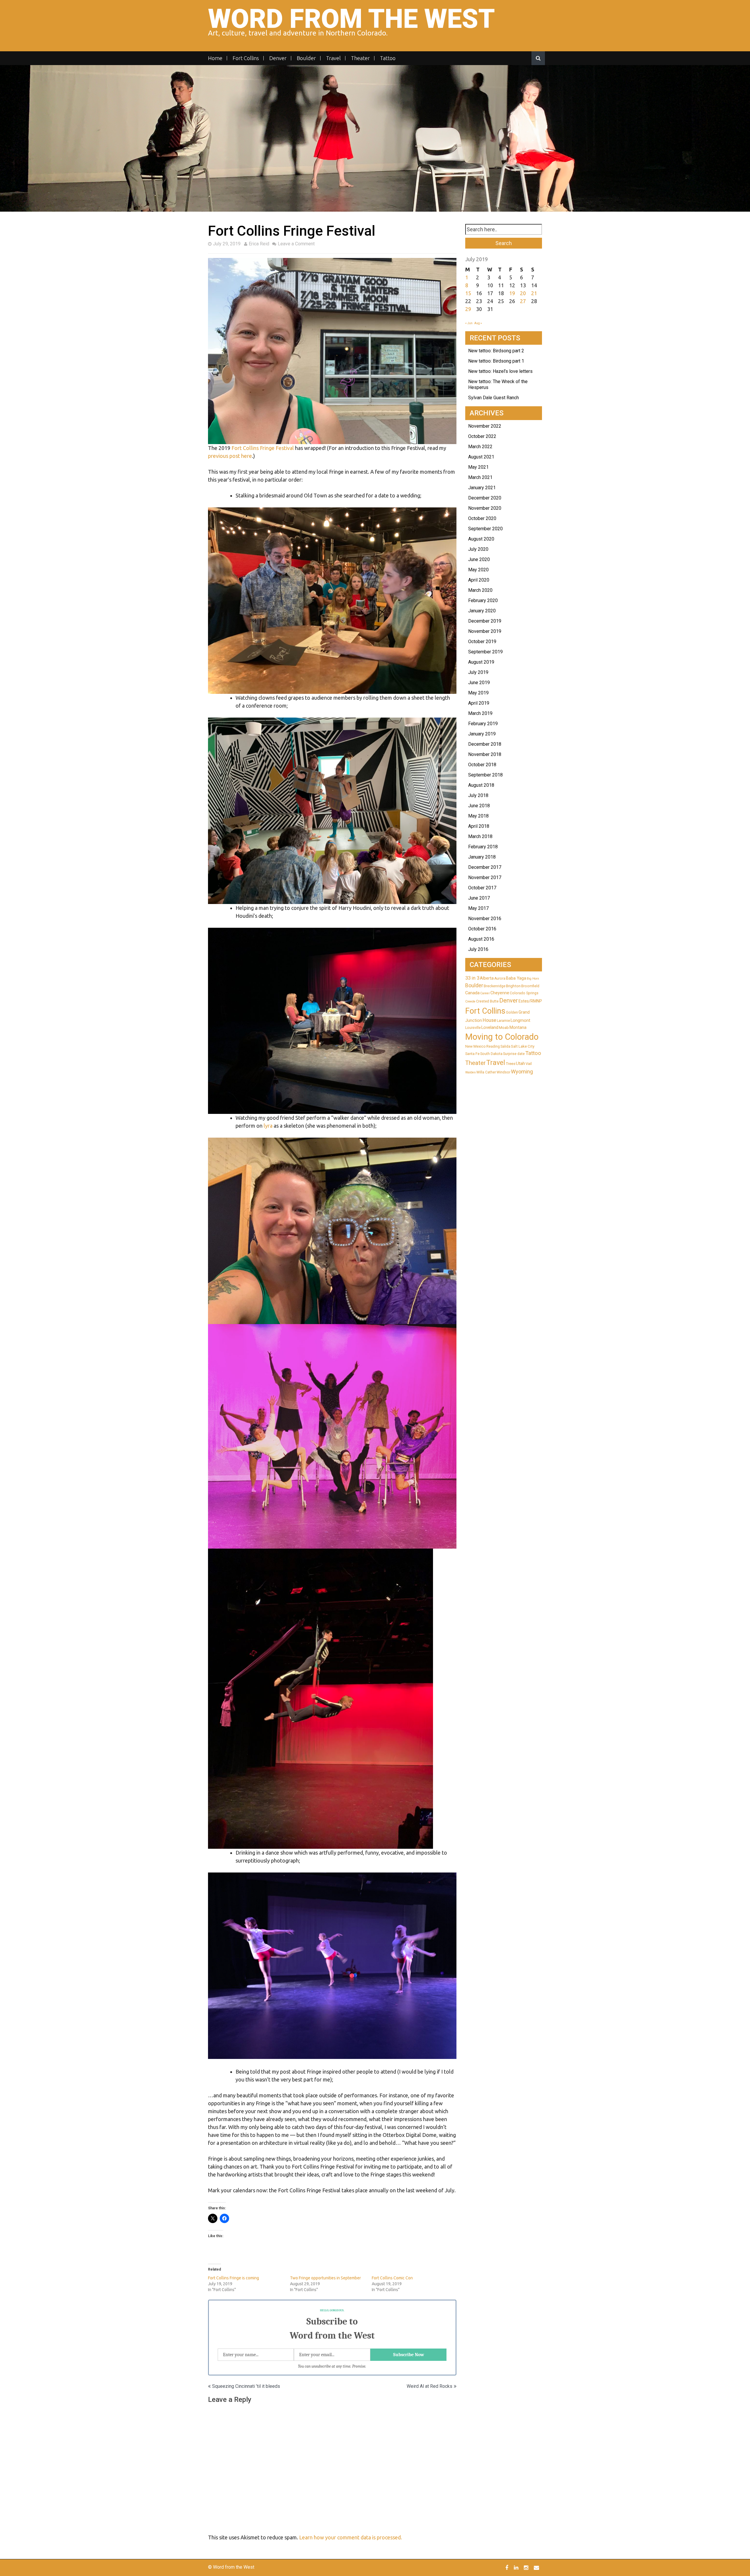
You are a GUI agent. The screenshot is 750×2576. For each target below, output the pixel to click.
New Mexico (475, 1046)
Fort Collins (246, 58)
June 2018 (479, 806)
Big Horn (533, 979)
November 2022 (485, 426)
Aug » (478, 323)
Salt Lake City (523, 1046)
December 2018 (485, 744)
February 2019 (483, 724)
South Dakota (491, 1054)
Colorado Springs (524, 993)
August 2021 (481, 457)
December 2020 (485, 498)
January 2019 (482, 734)
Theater (360, 58)
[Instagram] (527, 2567)
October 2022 (482, 436)
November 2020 (485, 508)
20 (523, 293)
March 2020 (480, 590)
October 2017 (482, 888)
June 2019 (479, 683)
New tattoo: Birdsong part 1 (496, 361)
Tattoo (388, 58)
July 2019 (478, 672)
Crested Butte (487, 1001)
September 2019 (485, 652)
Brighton (513, 986)
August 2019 (481, 662)
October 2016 (482, 929)
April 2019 (479, 703)
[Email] (537, 2567)
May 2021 (478, 467)
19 (512, 293)
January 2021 (482, 488)
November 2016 (485, 919)
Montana (518, 1027)
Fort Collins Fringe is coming (233, 2278)
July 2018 (478, 795)
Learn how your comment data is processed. (351, 2537)
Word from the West (351, 19)
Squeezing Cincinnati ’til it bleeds (246, 2386)
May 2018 (478, 816)
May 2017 (478, 908)
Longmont (520, 1020)
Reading (493, 1046)
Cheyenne (500, 993)
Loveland (490, 1027)
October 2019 (482, 642)
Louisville (473, 1028)
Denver (278, 58)
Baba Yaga (516, 978)
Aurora (500, 978)
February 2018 (483, 847)
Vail (529, 1064)
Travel (333, 58)
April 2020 (479, 580)
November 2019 (485, 631)
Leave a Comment (296, 244)
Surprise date (514, 1054)
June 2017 (479, 898)
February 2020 (483, 600)
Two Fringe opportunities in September (325, 2278)
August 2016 (481, 939)
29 (468, 309)
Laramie (503, 1021)
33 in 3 (472, 978)
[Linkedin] (517, 2567)
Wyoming (522, 1072)
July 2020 (478, 549)
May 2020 (478, 570)
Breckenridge (495, 986)
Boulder (306, 58)
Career (485, 993)
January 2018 (482, 857)
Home (215, 58)
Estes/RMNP (530, 1001)
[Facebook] (508, 2567)
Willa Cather (486, 1072)
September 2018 (485, 775)
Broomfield (530, 986)
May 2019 (478, 693)
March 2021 (480, 477)
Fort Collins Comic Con (392, 2278)
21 (534, 293)
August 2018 (481, 785)
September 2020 (485, 529)
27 (523, 301)
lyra (268, 1126)
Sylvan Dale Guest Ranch (494, 398)
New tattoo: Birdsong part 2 (496, 351)
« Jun (469, 323)
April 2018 (479, 826)
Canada (472, 993)
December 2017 (485, 867)
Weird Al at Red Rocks (429, 2386)
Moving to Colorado (502, 1037)
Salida (505, 1046)
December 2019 (485, 621)
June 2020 (479, 559)
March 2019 (480, 713)
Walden (471, 1072)
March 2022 (480, 447)
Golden (512, 1012)
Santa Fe (472, 1054)
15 (468, 293)
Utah (520, 1063)
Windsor (503, 1072)
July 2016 (478, 949)
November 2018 (485, 754)
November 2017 (485, 877)
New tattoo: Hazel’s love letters (500, 371)
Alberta (487, 978)
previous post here (230, 456)
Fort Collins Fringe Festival (263, 448)
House (489, 1020)
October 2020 (482, 518)
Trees (510, 1064)
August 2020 (481, 539)
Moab (504, 1028)
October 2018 (482, 765)
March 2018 (480, 836)
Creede (470, 1001)
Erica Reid (259, 244)
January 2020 (482, 611)
